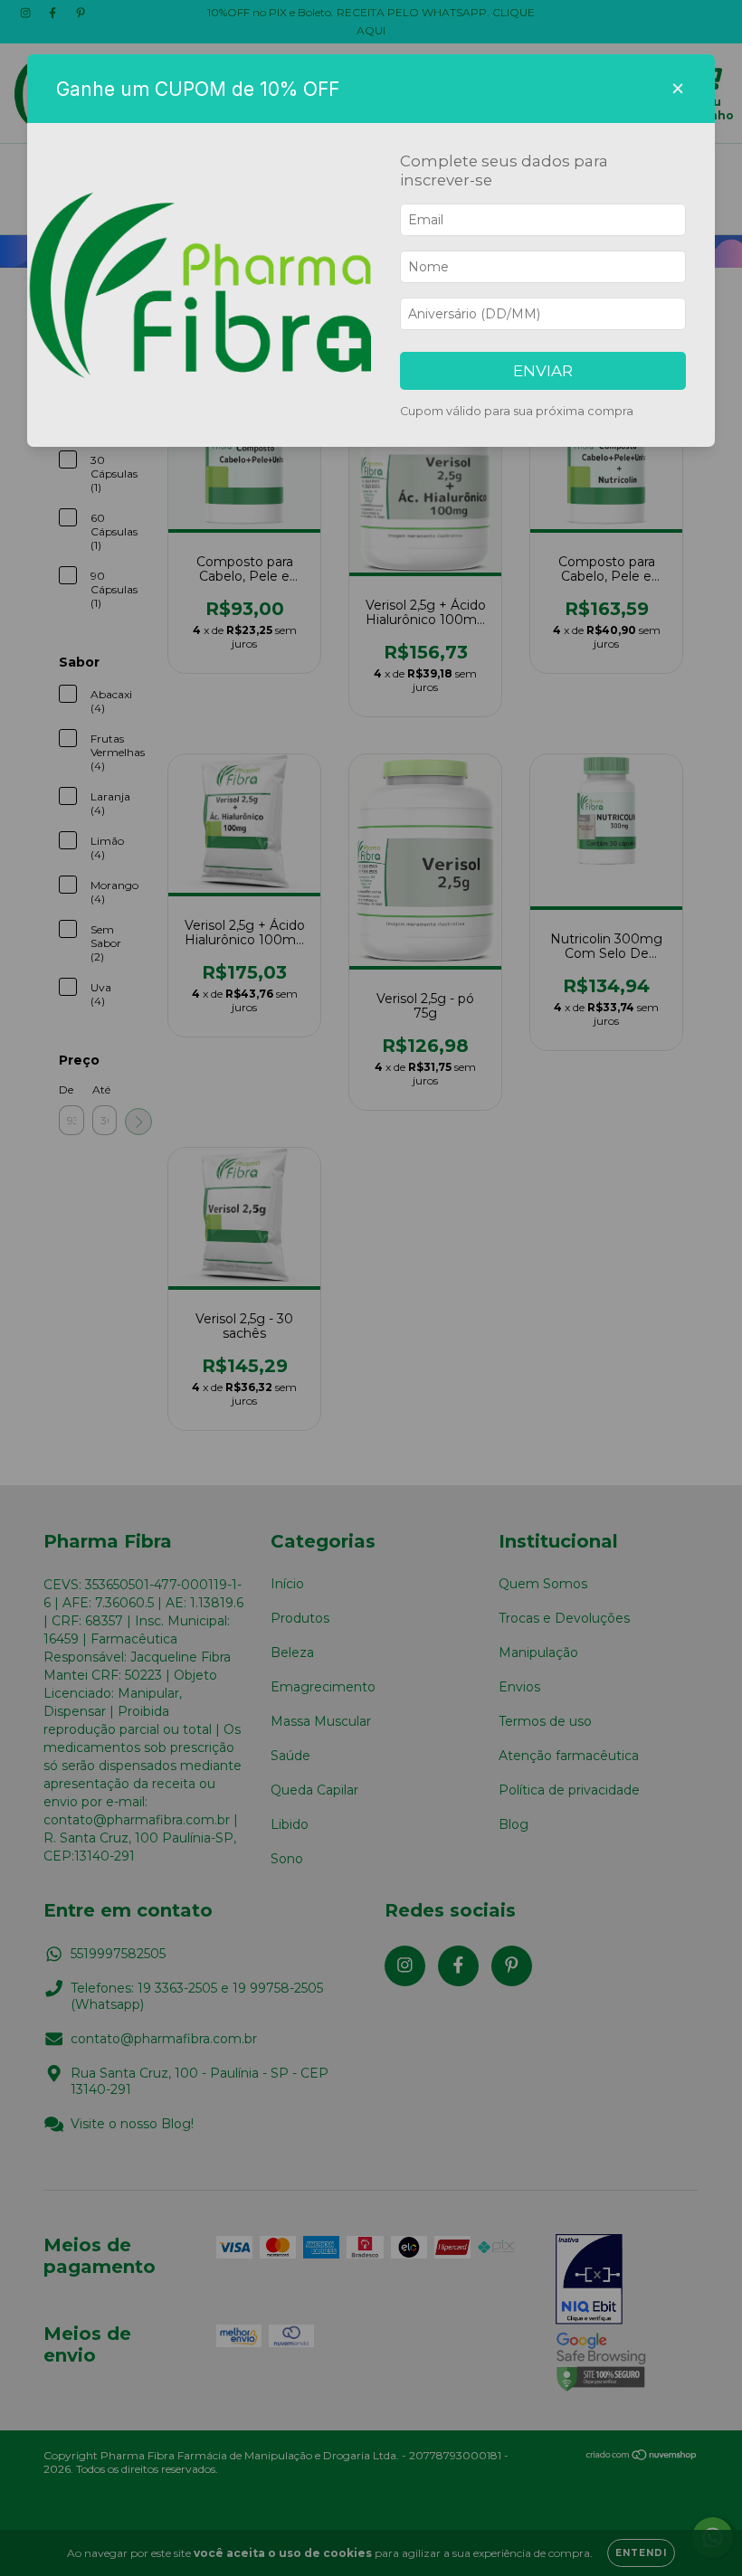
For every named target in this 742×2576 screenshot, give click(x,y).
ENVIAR (543, 371)
